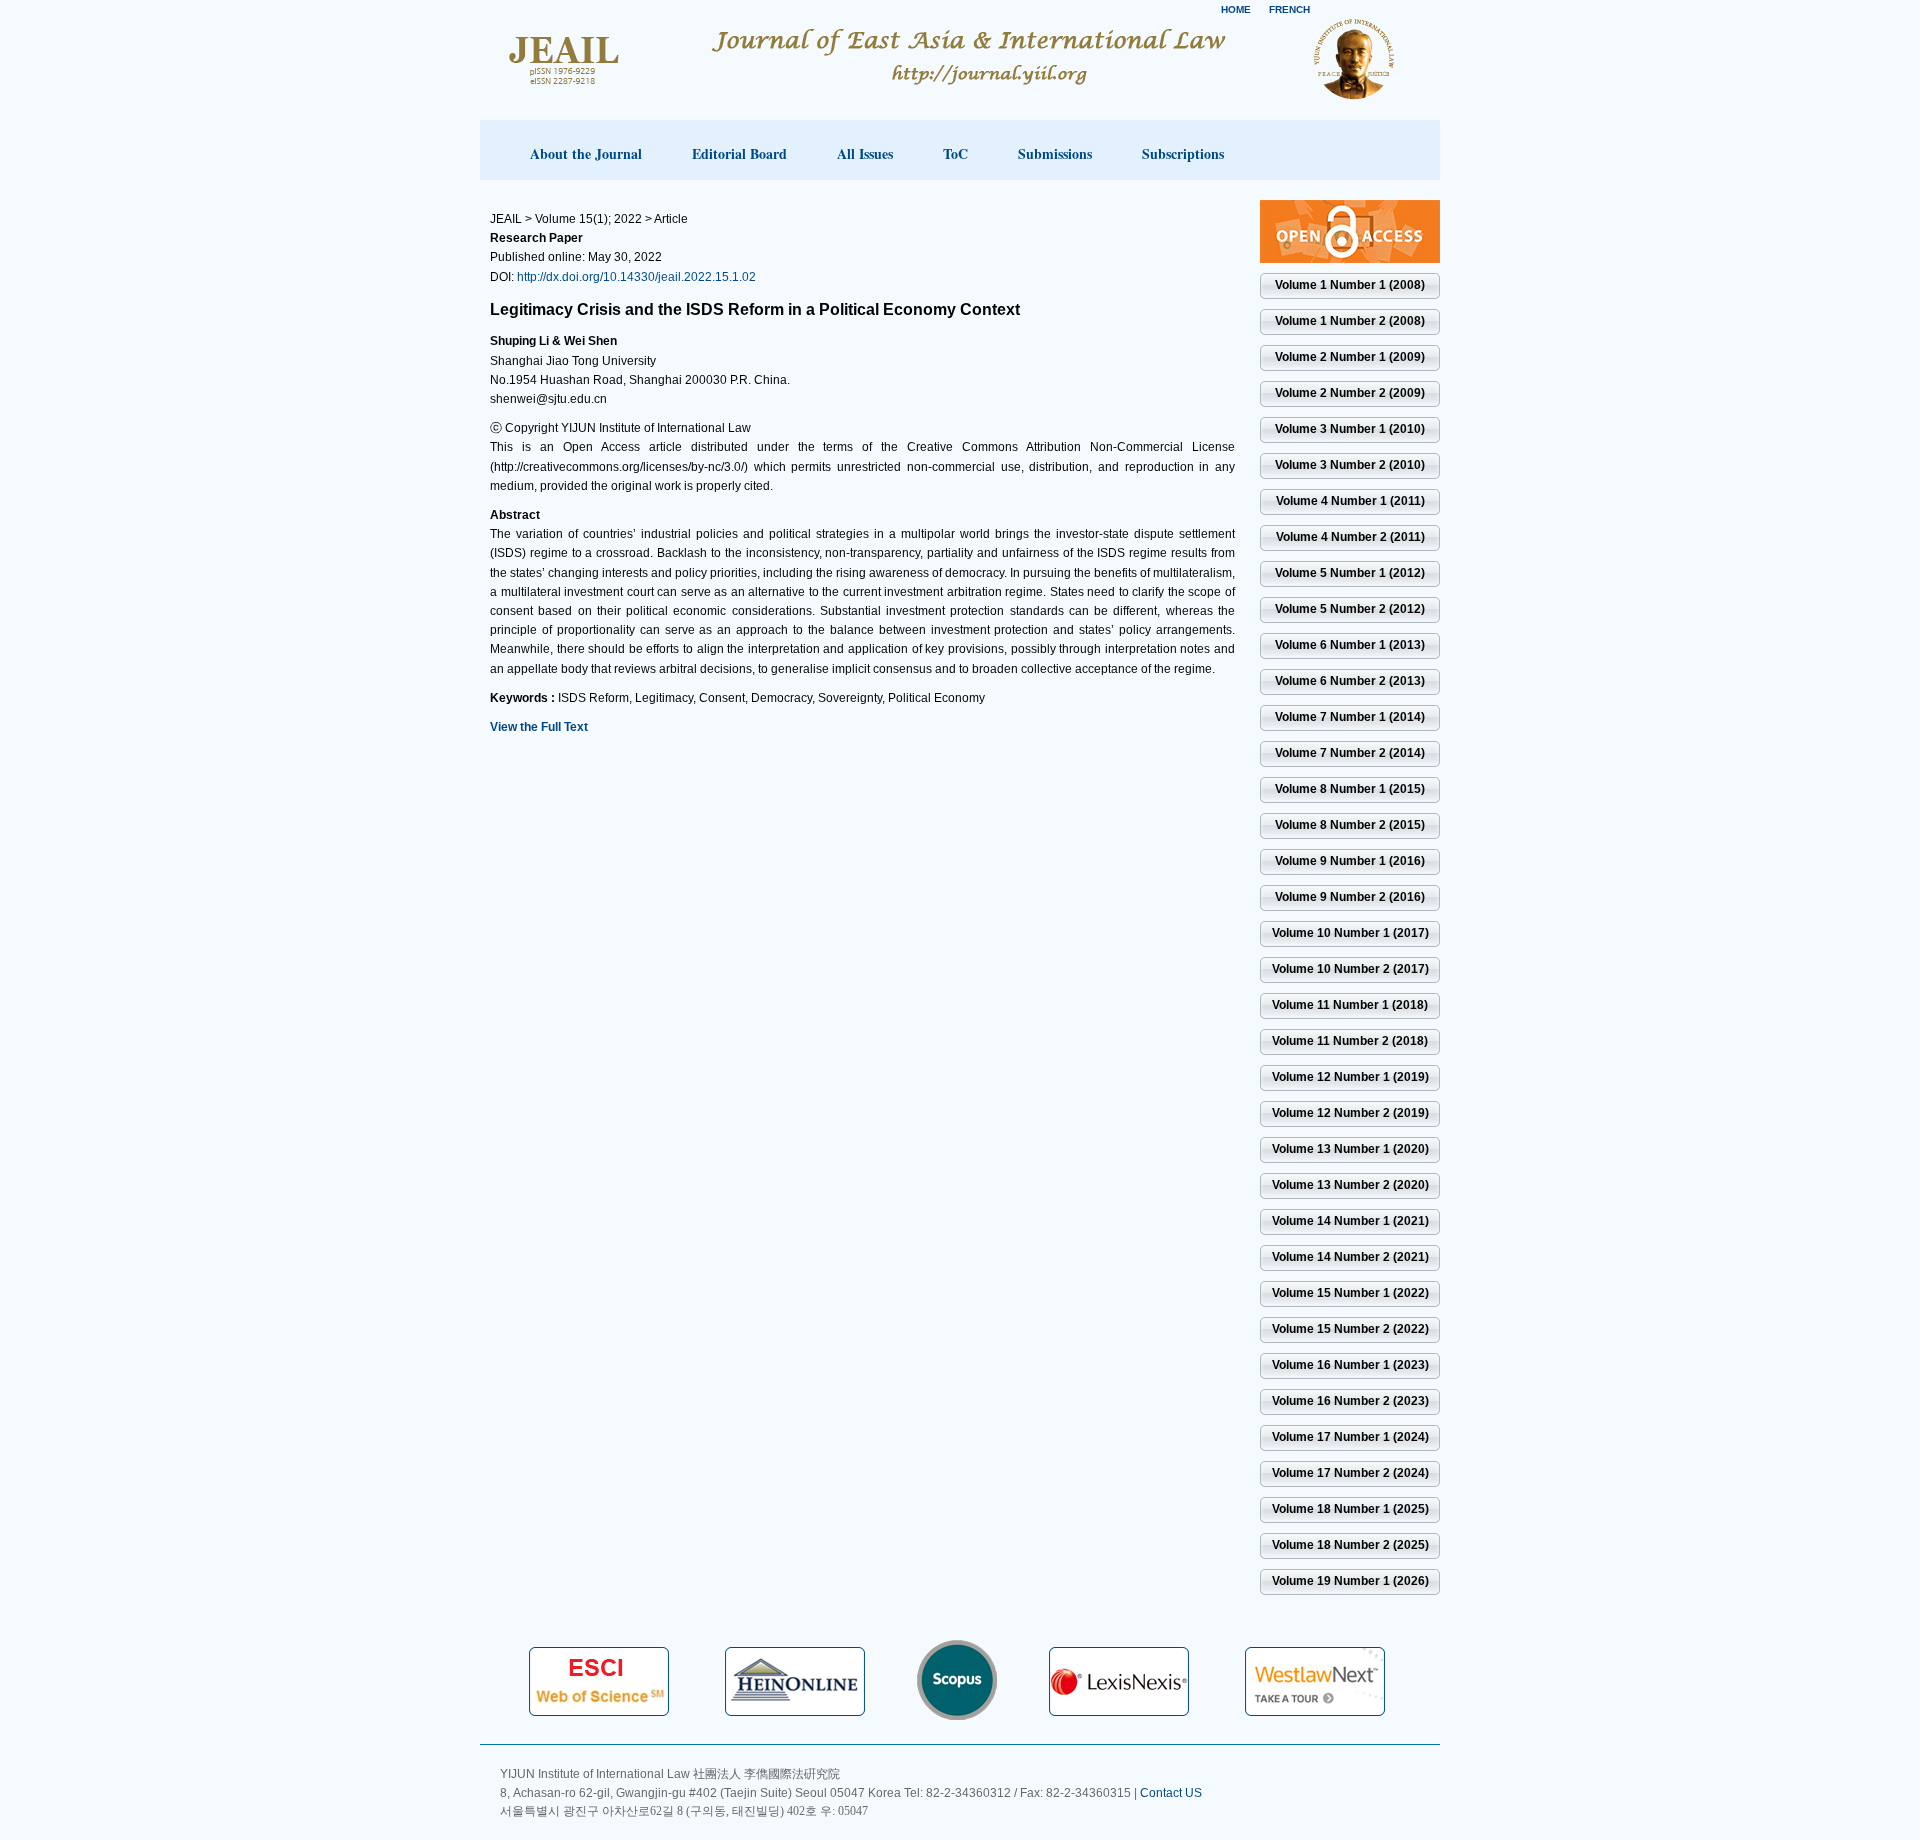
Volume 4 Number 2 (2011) (1350, 537)
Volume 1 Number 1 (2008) (1350, 285)
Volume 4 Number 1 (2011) (1350, 501)
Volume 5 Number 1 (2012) (1350, 573)
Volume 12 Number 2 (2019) (1350, 1113)
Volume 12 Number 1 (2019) (1350, 1077)
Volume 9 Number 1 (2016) (1350, 861)
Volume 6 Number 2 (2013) (1350, 681)
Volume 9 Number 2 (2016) (1350, 897)
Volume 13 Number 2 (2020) (1350, 1185)
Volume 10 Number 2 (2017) (1350, 969)
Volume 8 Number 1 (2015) (1350, 789)
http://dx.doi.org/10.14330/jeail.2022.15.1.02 (636, 277)
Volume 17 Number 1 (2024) (1350, 1437)
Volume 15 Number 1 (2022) (1350, 1293)
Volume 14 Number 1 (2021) (1350, 1221)
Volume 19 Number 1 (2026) (1350, 1581)
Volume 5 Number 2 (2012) (1350, 609)
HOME (1236, 9)
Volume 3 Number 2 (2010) (1350, 465)
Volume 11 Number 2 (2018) (1350, 1041)
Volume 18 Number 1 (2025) (1350, 1509)
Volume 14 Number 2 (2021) (1350, 1257)
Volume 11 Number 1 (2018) (1350, 1005)
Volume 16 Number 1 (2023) (1350, 1365)
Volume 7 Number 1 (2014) (1350, 717)
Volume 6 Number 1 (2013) (1350, 645)
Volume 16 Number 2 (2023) (1350, 1401)
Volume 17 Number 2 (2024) (1350, 1473)
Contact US (1171, 1793)
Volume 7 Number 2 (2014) (1350, 753)
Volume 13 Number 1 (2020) (1350, 1149)
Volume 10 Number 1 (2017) (1350, 933)
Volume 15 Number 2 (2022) (1350, 1329)
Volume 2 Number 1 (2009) (1350, 357)
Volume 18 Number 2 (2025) (1350, 1545)
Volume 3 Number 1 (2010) (1350, 429)
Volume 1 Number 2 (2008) (1350, 321)
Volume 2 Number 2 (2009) (1350, 393)
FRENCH (1289, 9)
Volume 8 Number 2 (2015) (1350, 825)
